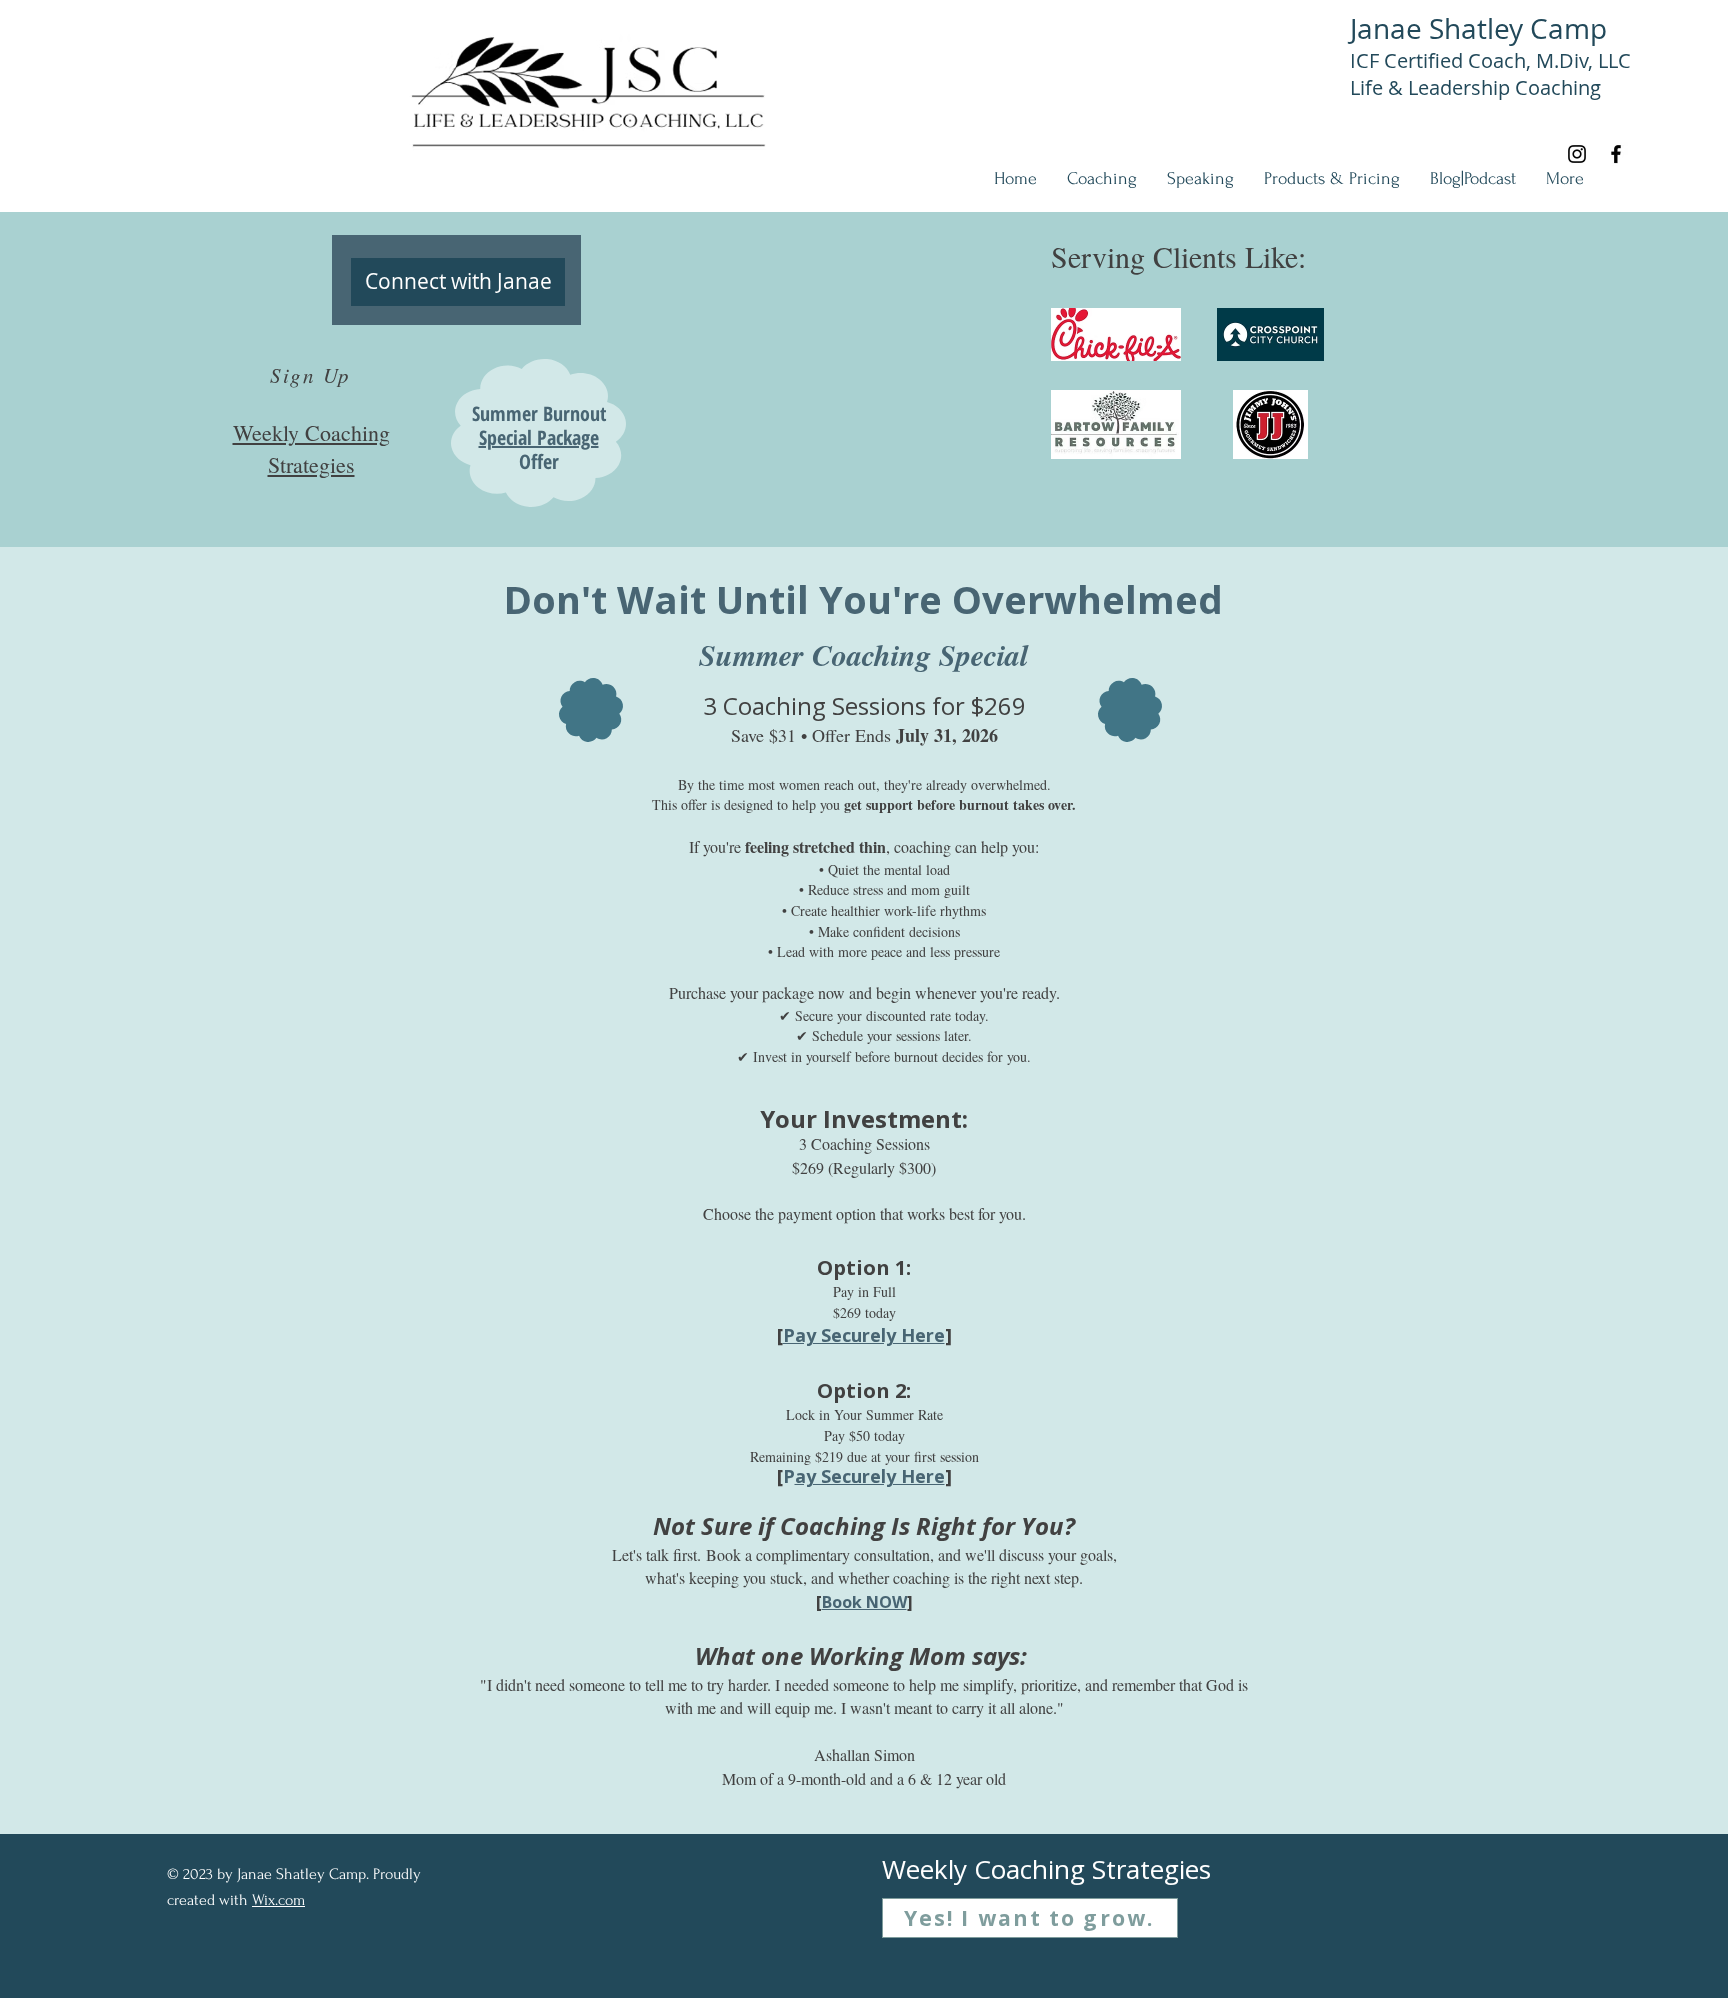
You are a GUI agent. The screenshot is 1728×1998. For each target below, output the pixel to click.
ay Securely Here (870, 1476)
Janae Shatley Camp (1478, 28)
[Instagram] (1577, 154)
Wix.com (278, 1900)
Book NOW (864, 1602)
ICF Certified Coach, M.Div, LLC (1490, 60)
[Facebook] (1616, 154)
